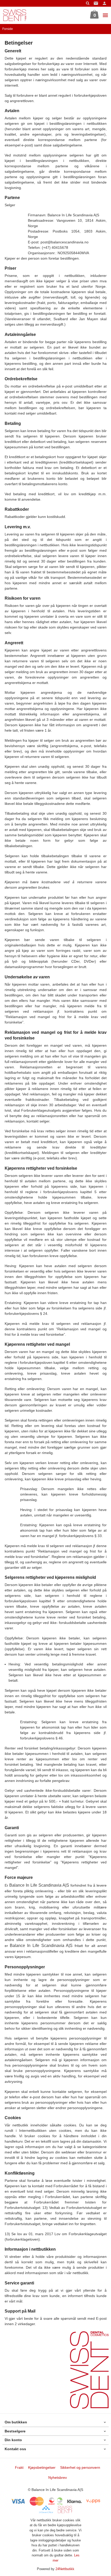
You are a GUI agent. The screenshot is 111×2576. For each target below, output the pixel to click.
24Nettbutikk (65, 2569)
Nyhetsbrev (58, 2478)
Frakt (19, 2467)
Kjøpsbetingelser (42, 2467)
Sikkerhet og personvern (80, 2467)
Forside (8, 29)
